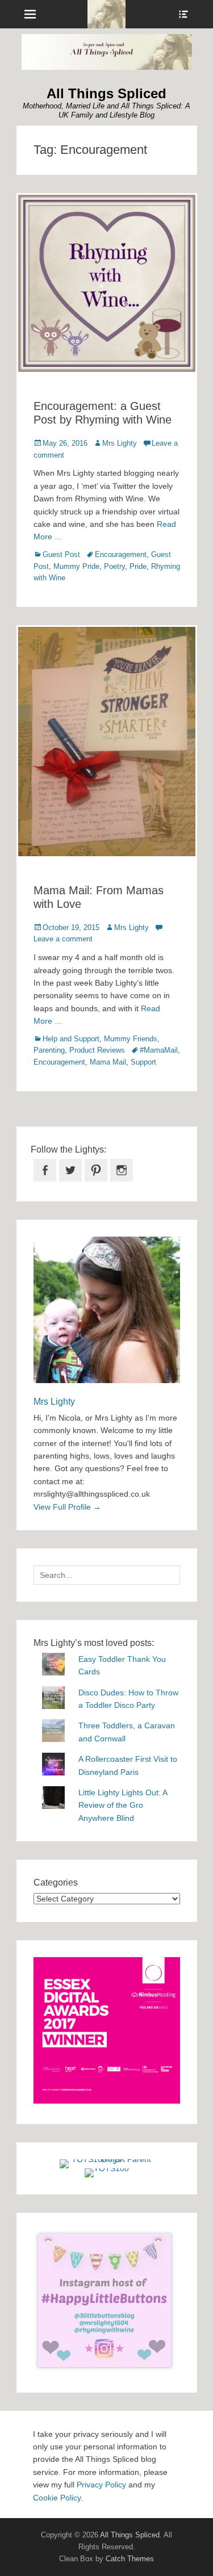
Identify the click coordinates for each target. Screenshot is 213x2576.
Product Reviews (97, 1050)
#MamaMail (159, 1050)
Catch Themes (130, 2559)
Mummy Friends (131, 1039)
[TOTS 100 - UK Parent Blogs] (106, 2159)
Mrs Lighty (120, 443)
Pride (138, 566)
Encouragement (121, 554)
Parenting (49, 1050)
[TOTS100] (107, 2168)
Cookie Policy (57, 2498)
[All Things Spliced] (107, 14)
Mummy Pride (76, 566)
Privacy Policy (101, 2485)
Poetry (114, 566)
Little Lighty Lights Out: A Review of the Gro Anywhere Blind (123, 1805)
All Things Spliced (106, 93)
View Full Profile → (67, 1507)
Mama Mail (108, 1062)
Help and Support (71, 1039)
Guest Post (61, 554)
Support (143, 1062)
